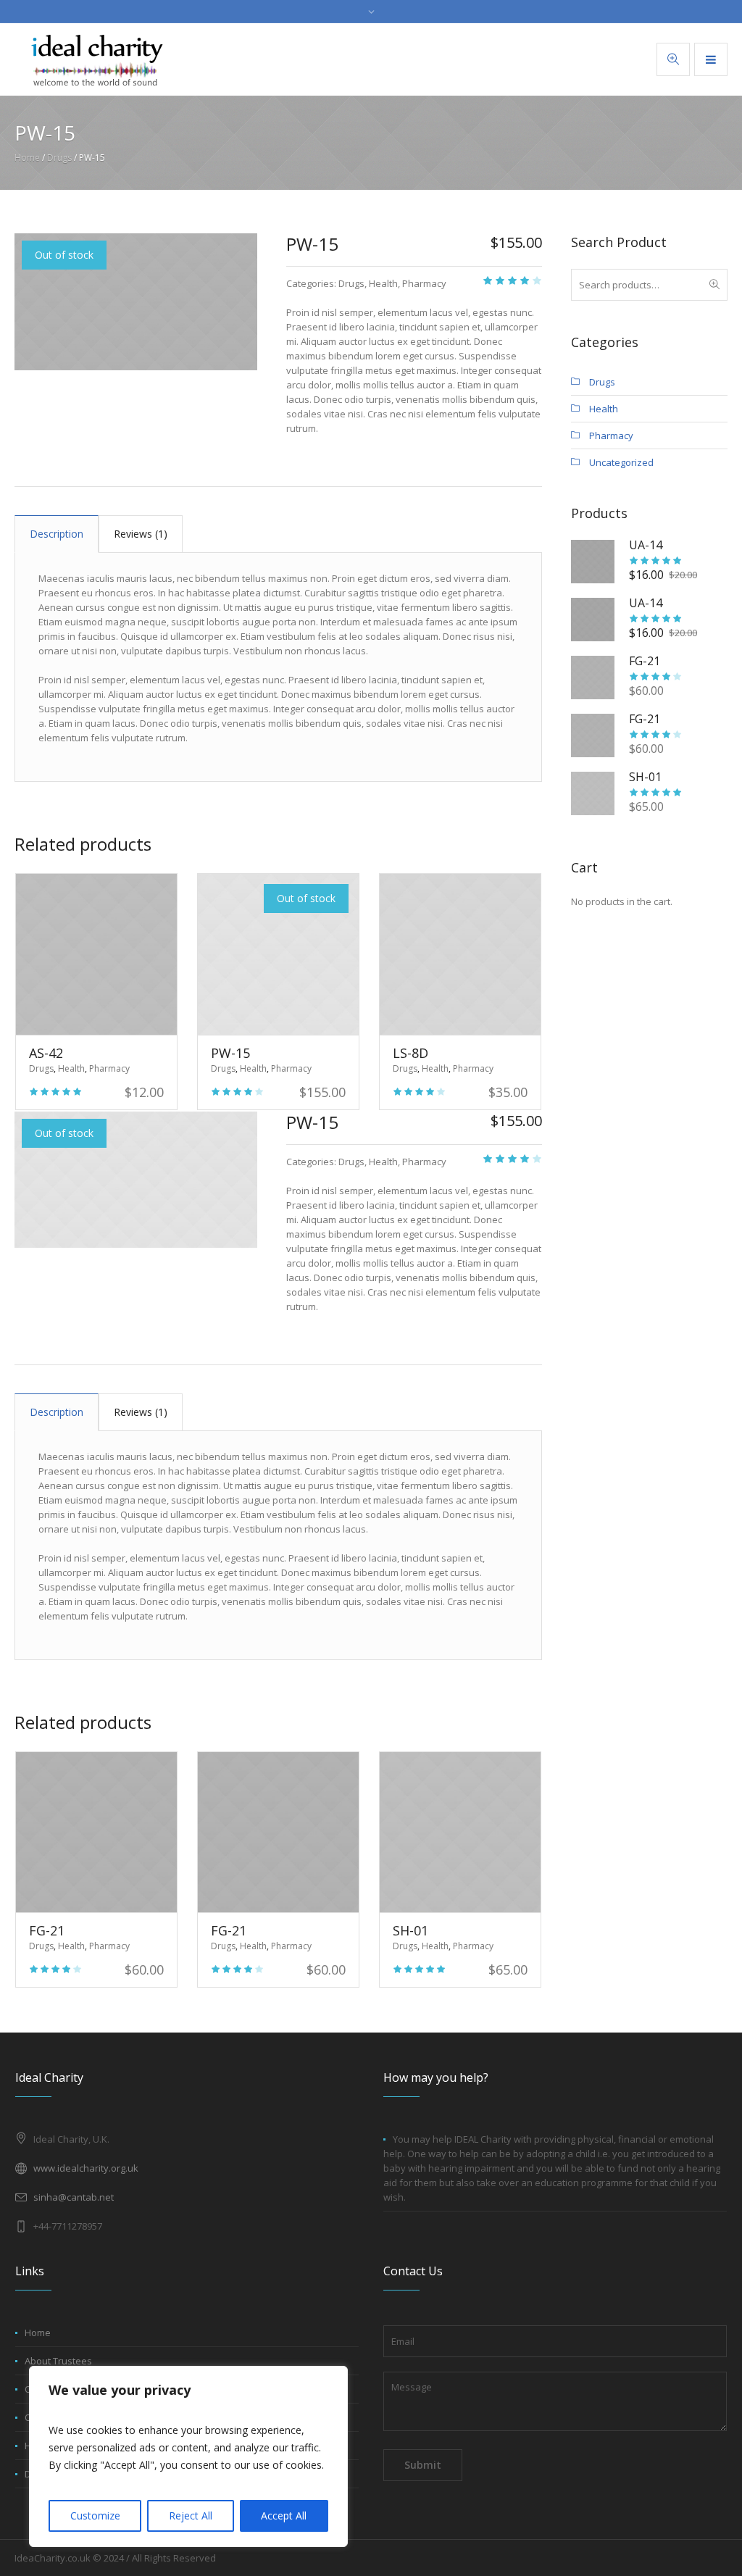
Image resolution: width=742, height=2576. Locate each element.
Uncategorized (621, 462)
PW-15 (230, 1053)
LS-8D (410, 1053)
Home (27, 158)
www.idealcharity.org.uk (86, 2168)
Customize (95, 2515)
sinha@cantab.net (74, 2197)
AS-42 (46, 1053)
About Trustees (58, 2361)
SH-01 (410, 1930)
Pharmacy (424, 283)
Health (383, 283)
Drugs (59, 158)
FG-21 (47, 1930)
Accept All (284, 2515)
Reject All (191, 2515)
